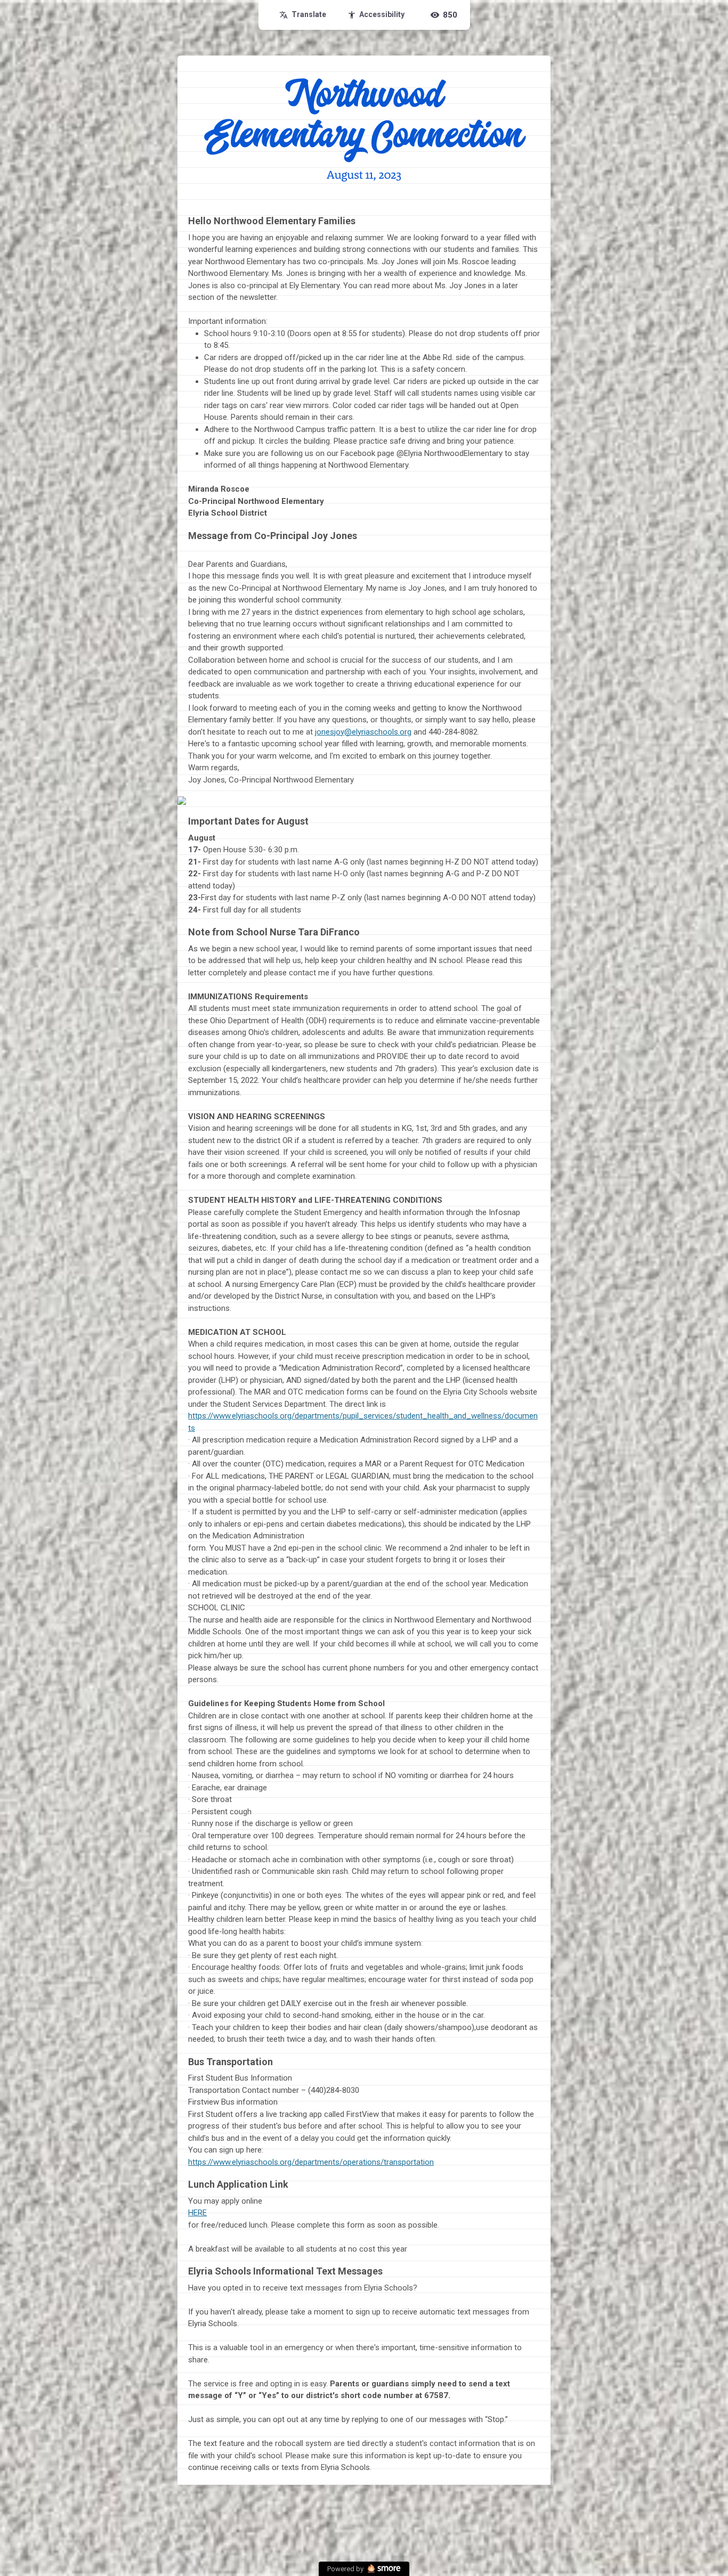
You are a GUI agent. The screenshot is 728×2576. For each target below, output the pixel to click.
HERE (197, 2213)
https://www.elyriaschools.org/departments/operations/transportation (311, 2162)
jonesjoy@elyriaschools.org (363, 732)
